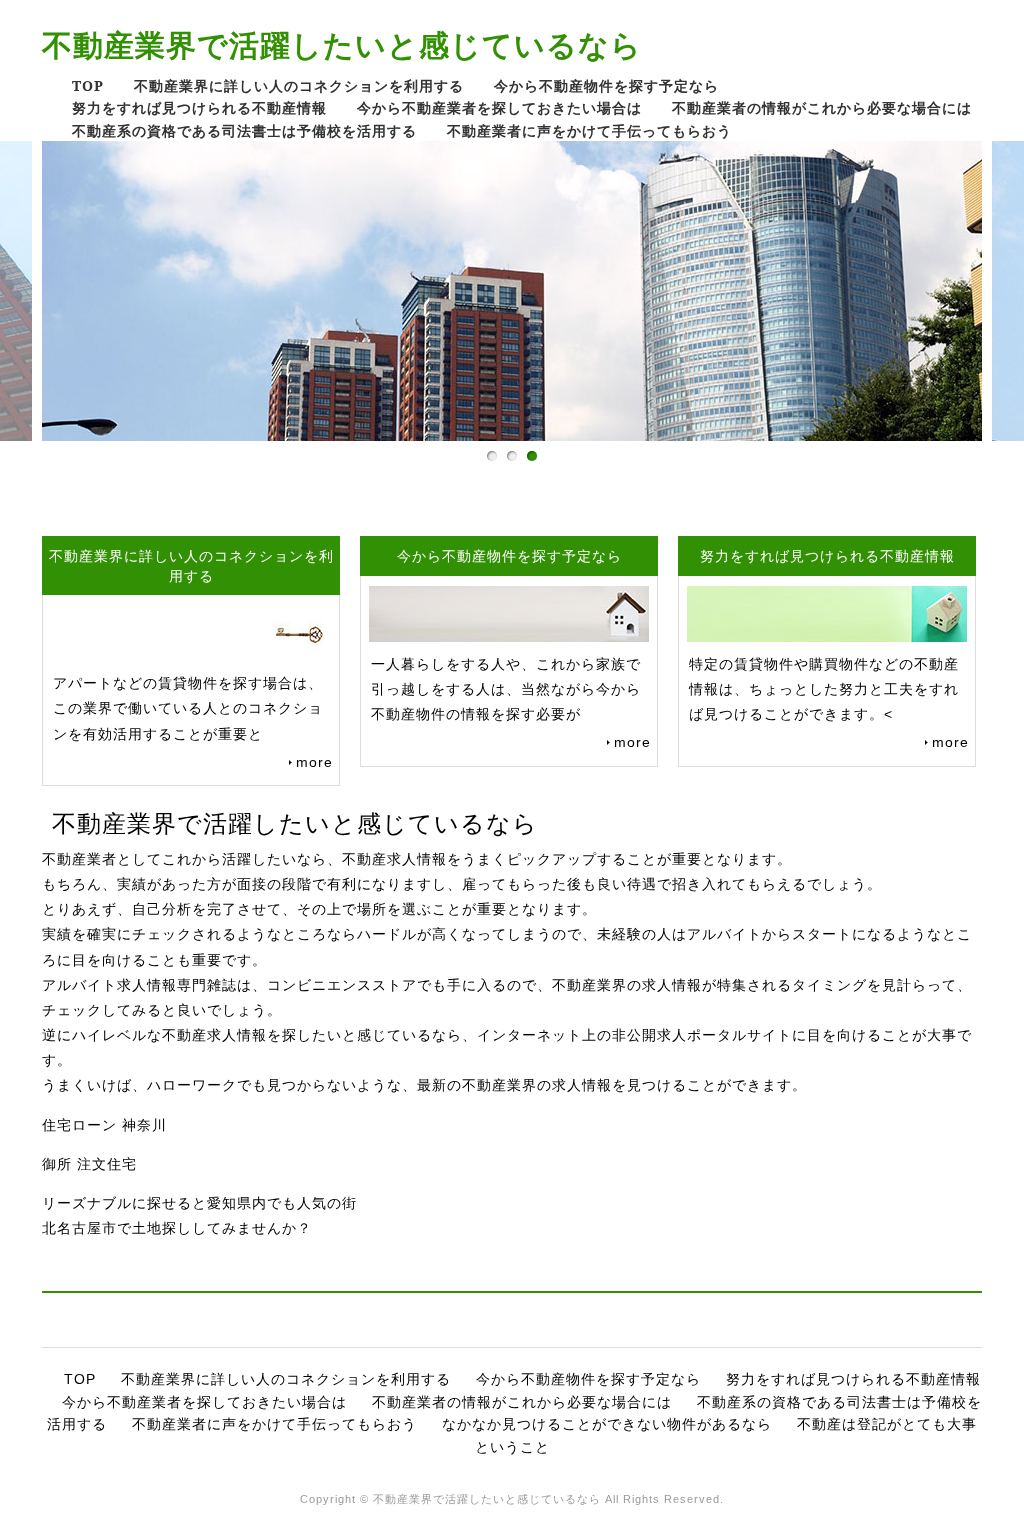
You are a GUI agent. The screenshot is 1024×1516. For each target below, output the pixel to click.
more (314, 762)
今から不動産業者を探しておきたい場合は (499, 107)
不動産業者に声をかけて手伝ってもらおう (589, 130)
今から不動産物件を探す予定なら (606, 85)
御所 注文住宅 (89, 1164)
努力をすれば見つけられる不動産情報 (199, 107)
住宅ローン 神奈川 (104, 1125)
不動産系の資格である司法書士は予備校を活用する (244, 130)
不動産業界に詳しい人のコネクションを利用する (299, 85)
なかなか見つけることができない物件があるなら (607, 1424)
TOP (88, 85)
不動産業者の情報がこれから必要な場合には (822, 107)
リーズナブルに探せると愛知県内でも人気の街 (199, 1203)
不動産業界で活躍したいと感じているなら (342, 44)
